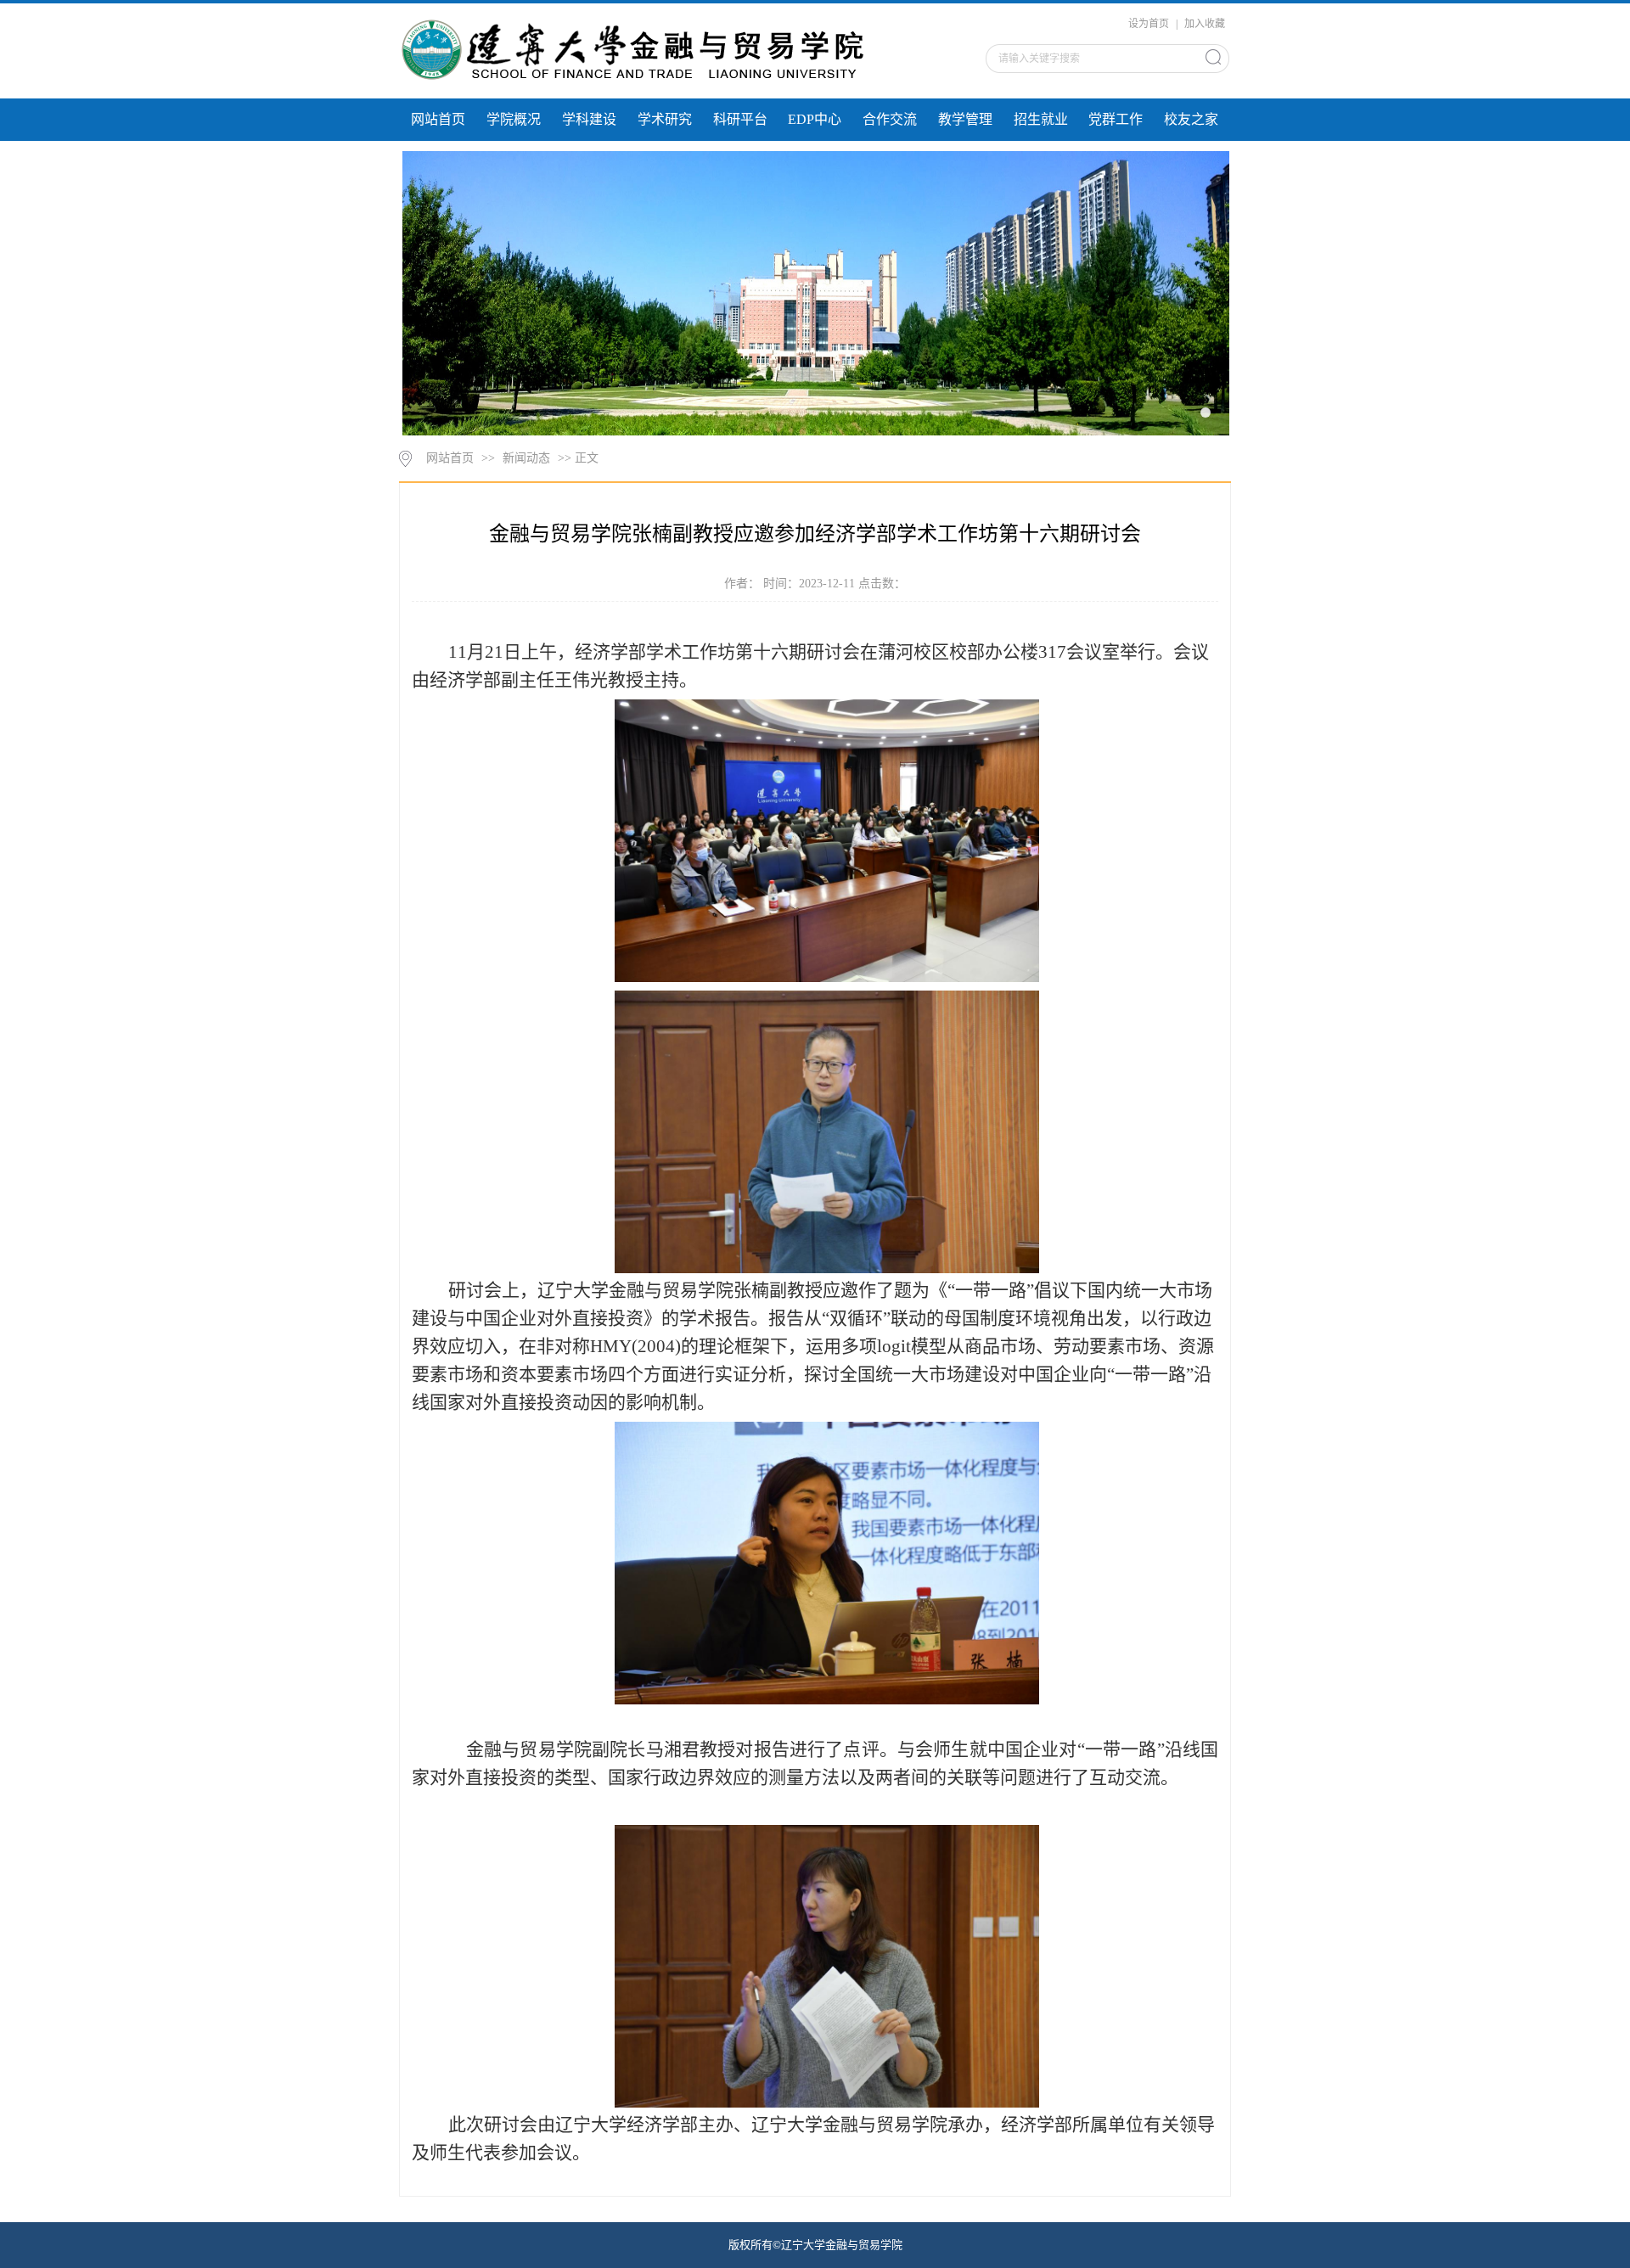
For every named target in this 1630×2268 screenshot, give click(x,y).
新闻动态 (526, 458)
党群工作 (1116, 119)
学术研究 (665, 119)
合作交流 (890, 119)
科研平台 (740, 119)
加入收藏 (1205, 24)
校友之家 (1191, 119)
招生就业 (1041, 119)
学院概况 (514, 119)
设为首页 (1150, 24)
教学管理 (965, 119)
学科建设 (589, 119)
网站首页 (438, 119)
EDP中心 (815, 119)
